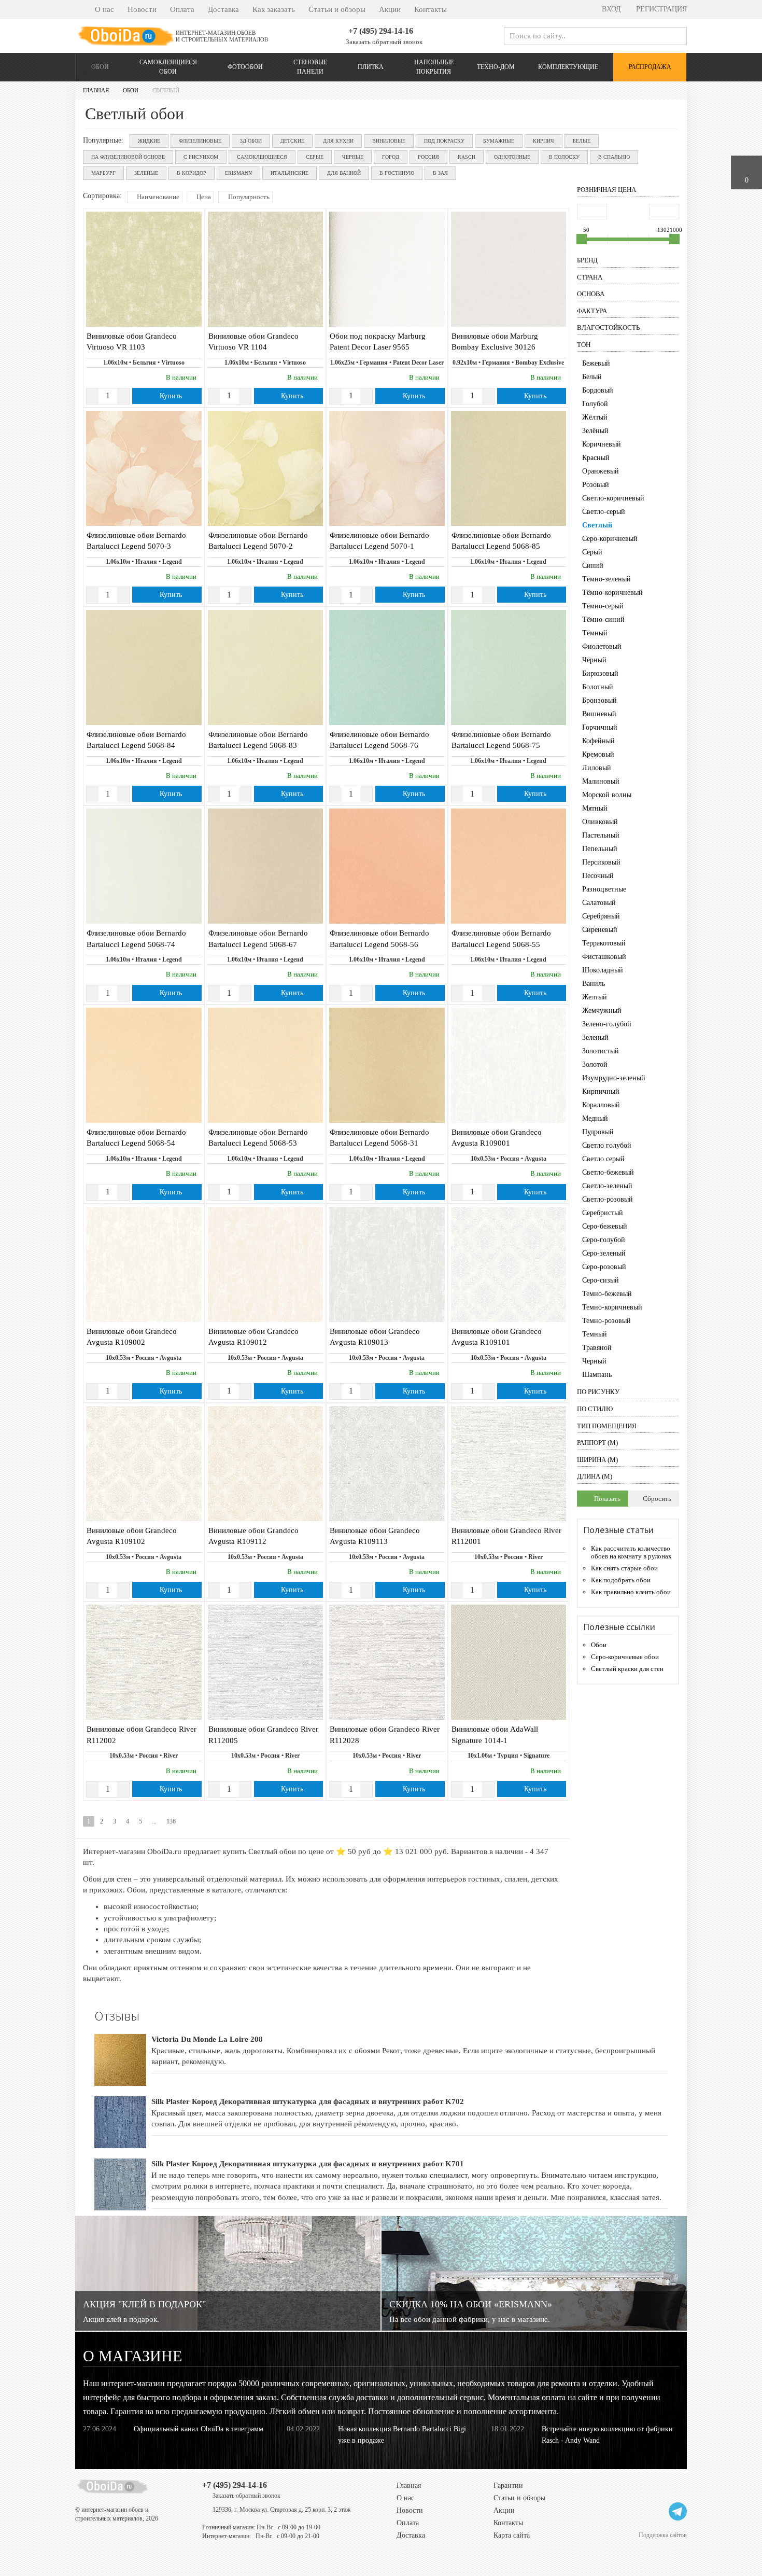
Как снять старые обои (624, 1568)
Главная (409, 2486)
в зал (440, 173)
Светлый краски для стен (627, 1669)
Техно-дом (496, 67)
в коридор (192, 173)
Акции (390, 9)
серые (315, 157)
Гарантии (508, 2486)
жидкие (149, 141)
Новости (142, 9)
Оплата (182, 9)
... (154, 1821)
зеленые (146, 173)
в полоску (564, 157)
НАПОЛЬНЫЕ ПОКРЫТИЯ (434, 67)
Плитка (371, 67)
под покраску (444, 141)
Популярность (248, 197)
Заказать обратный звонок (383, 42)
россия (428, 157)
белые (582, 141)
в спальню (614, 157)
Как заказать (274, 9)
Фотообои (245, 67)
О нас (104, 9)
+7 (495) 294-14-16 (381, 31)
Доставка (223, 9)
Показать (606, 1499)
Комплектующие (568, 67)
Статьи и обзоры (337, 9)
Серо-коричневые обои (625, 1657)
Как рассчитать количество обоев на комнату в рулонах (631, 1552)
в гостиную (397, 173)
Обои (100, 67)
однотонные (512, 157)
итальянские (290, 173)
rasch (467, 157)
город (391, 157)
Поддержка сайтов (663, 2535)
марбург (103, 173)
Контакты (431, 9)
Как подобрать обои (621, 1580)
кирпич (544, 141)
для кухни (338, 141)
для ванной (344, 173)
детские (292, 141)
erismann (238, 173)
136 (171, 1821)
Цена (203, 197)
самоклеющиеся (262, 157)
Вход (610, 9)
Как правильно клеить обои (631, 1592)
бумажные (499, 141)
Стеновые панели (310, 67)
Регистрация (660, 9)
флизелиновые (200, 141)
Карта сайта (512, 2535)
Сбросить (656, 1499)
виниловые (389, 141)
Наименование (157, 197)
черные (353, 157)
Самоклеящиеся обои (168, 67)
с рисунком (201, 157)
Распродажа (650, 67)
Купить (170, 396)
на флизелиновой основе (128, 157)
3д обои (251, 141)
